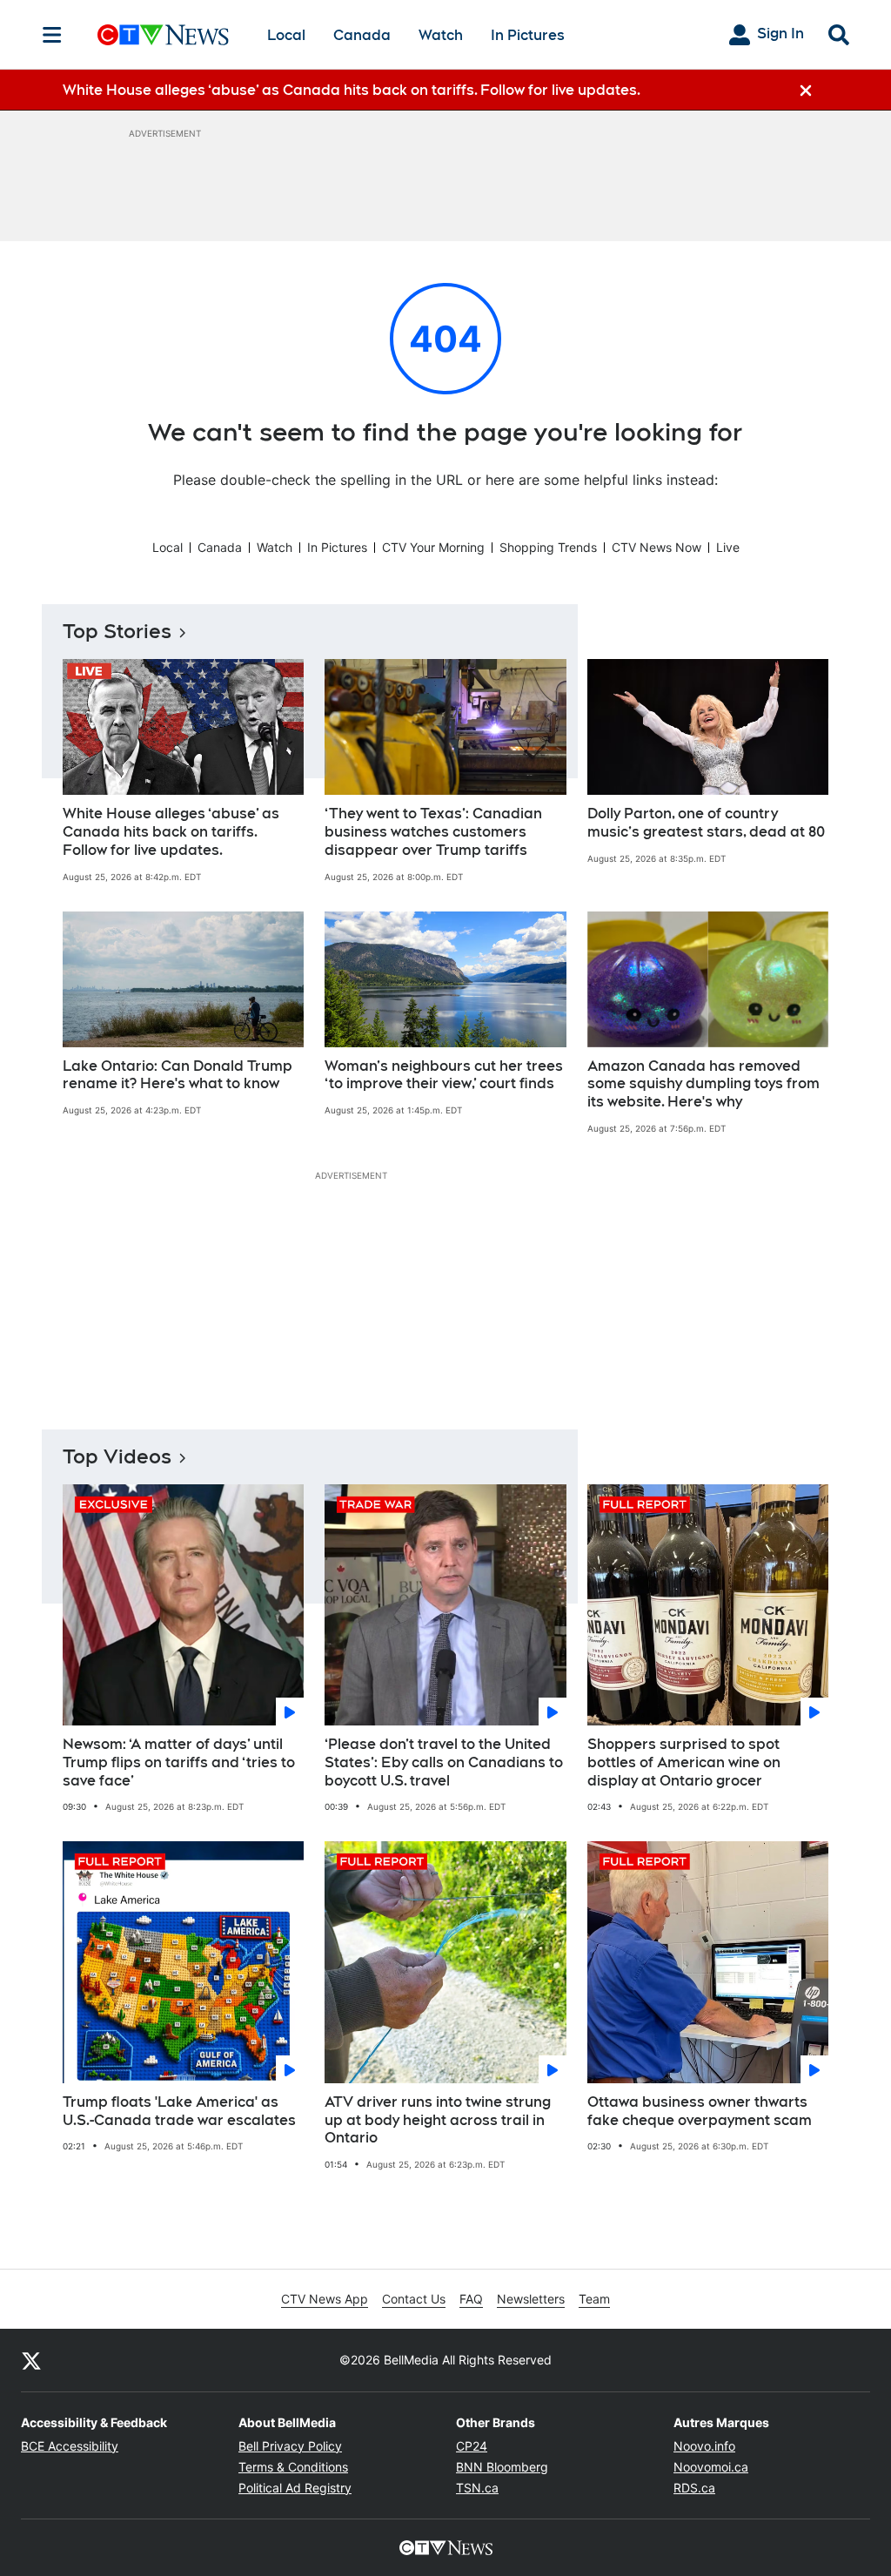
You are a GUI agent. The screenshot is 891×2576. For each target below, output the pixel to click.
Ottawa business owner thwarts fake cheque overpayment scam (700, 2111)
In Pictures (528, 35)
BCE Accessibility (70, 2446)
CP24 (472, 2446)
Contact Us (414, 2299)
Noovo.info (704, 2446)
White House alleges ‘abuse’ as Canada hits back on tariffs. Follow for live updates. (171, 832)
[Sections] (52, 35)
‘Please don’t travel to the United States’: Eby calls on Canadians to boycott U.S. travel (444, 1762)
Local (286, 35)
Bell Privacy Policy (290, 2446)
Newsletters (531, 2299)
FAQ (471, 2299)
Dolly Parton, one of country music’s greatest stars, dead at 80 (706, 823)
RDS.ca (694, 2488)
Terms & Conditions (293, 2467)
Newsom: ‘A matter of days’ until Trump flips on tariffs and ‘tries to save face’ (179, 1762)
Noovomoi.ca (711, 2467)
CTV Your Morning (433, 547)
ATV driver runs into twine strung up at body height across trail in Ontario (438, 2120)
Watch (441, 35)
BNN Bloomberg (502, 2467)
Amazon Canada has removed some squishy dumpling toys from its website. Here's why (703, 1084)
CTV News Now (657, 547)
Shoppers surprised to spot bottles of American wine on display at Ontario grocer (684, 1762)
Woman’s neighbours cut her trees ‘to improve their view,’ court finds (444, 1075)
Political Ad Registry (295, 2488)
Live (728, 547)
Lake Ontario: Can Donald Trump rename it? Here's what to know (178, 1075)
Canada (362, 35)
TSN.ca (477, 2488)
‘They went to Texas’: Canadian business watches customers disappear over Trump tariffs (433, 832)
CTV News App (325, 2299)
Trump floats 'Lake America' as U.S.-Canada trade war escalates (179, 2111)
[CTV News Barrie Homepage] (163, 35)
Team (594, 2299)
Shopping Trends (548, 547)
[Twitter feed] (31, 2360)
